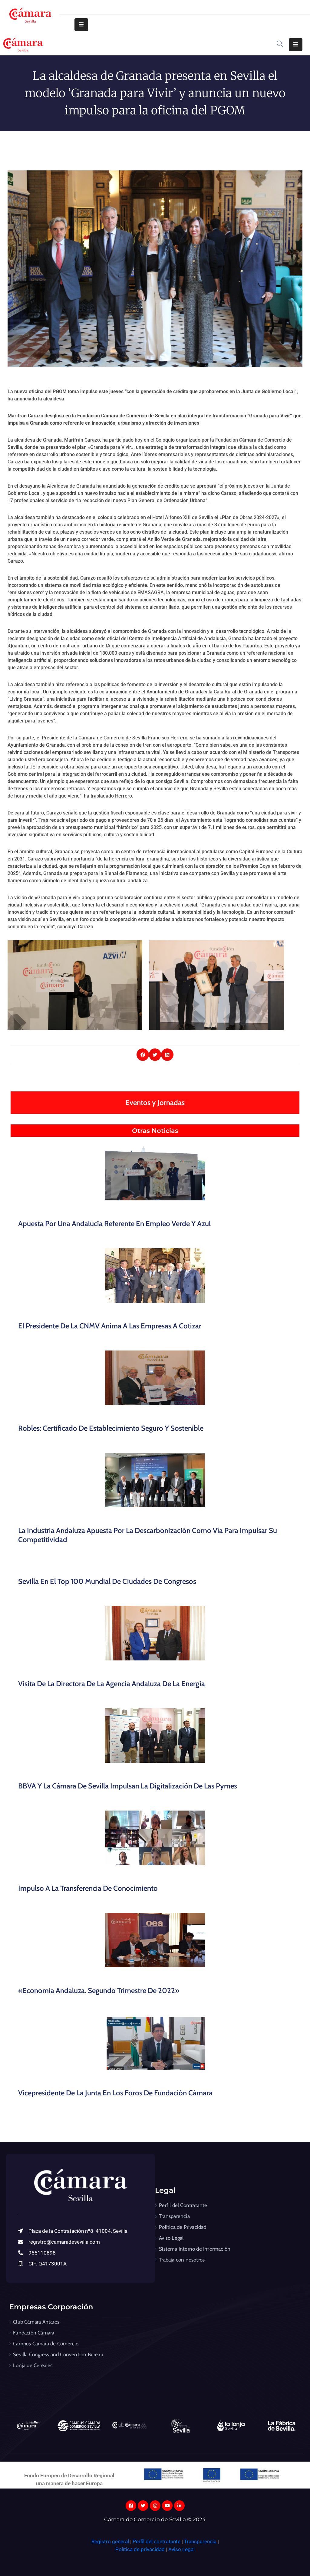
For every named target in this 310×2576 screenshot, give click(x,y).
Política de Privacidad (183, 2227)
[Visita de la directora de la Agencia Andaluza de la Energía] (155, 1633)
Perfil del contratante (157, 2541)
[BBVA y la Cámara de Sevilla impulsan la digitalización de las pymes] (155, 1735)
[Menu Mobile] (81, 25)
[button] (143, 1055)
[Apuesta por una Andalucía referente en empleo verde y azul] (155, 1173)
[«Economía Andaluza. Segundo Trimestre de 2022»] (155, 1940)
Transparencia (174, 2216)
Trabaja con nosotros (182, 2260)
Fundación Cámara (34, 2333)
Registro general (111, 2541)
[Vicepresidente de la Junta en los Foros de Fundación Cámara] (155, 2042)
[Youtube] (167, 2506)
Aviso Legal (171, 2238)
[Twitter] (143, 2506)
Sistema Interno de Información (195, 2249)
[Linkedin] (179, 2506)
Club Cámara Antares (36, 2322)
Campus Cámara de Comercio (46, 2344)
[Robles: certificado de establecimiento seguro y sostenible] (155, 1378)
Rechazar (233, 2559)
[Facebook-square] (131, 2506)
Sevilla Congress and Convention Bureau (58, 2354)
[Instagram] (155, 2506)
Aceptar (195, 2559)
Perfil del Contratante (183, 2205)
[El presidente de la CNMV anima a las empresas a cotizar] (155, 1275)
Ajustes (271, 2559)
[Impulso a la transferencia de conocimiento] (155, 1838)
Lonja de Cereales (33, 2365)
